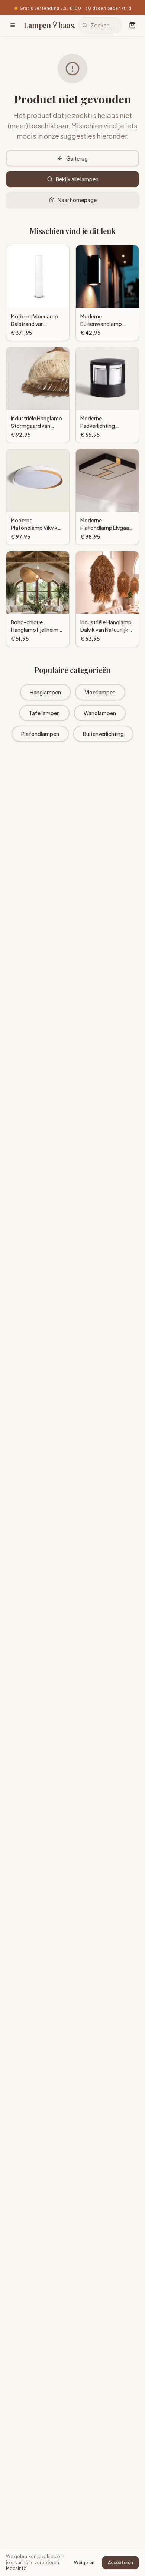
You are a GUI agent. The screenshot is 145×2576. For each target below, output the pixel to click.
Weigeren (84, 2562)
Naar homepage (77, 200)
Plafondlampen (40, 734)
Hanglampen (45, 692)
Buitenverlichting (103, 734)
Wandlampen (100, 713)
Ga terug (77, 158)
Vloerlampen (100, 692)
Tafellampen (44, 713)
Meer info (16, 2568)
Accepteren (120, 2562)
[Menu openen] (13, 25)
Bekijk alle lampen (77, 179)
